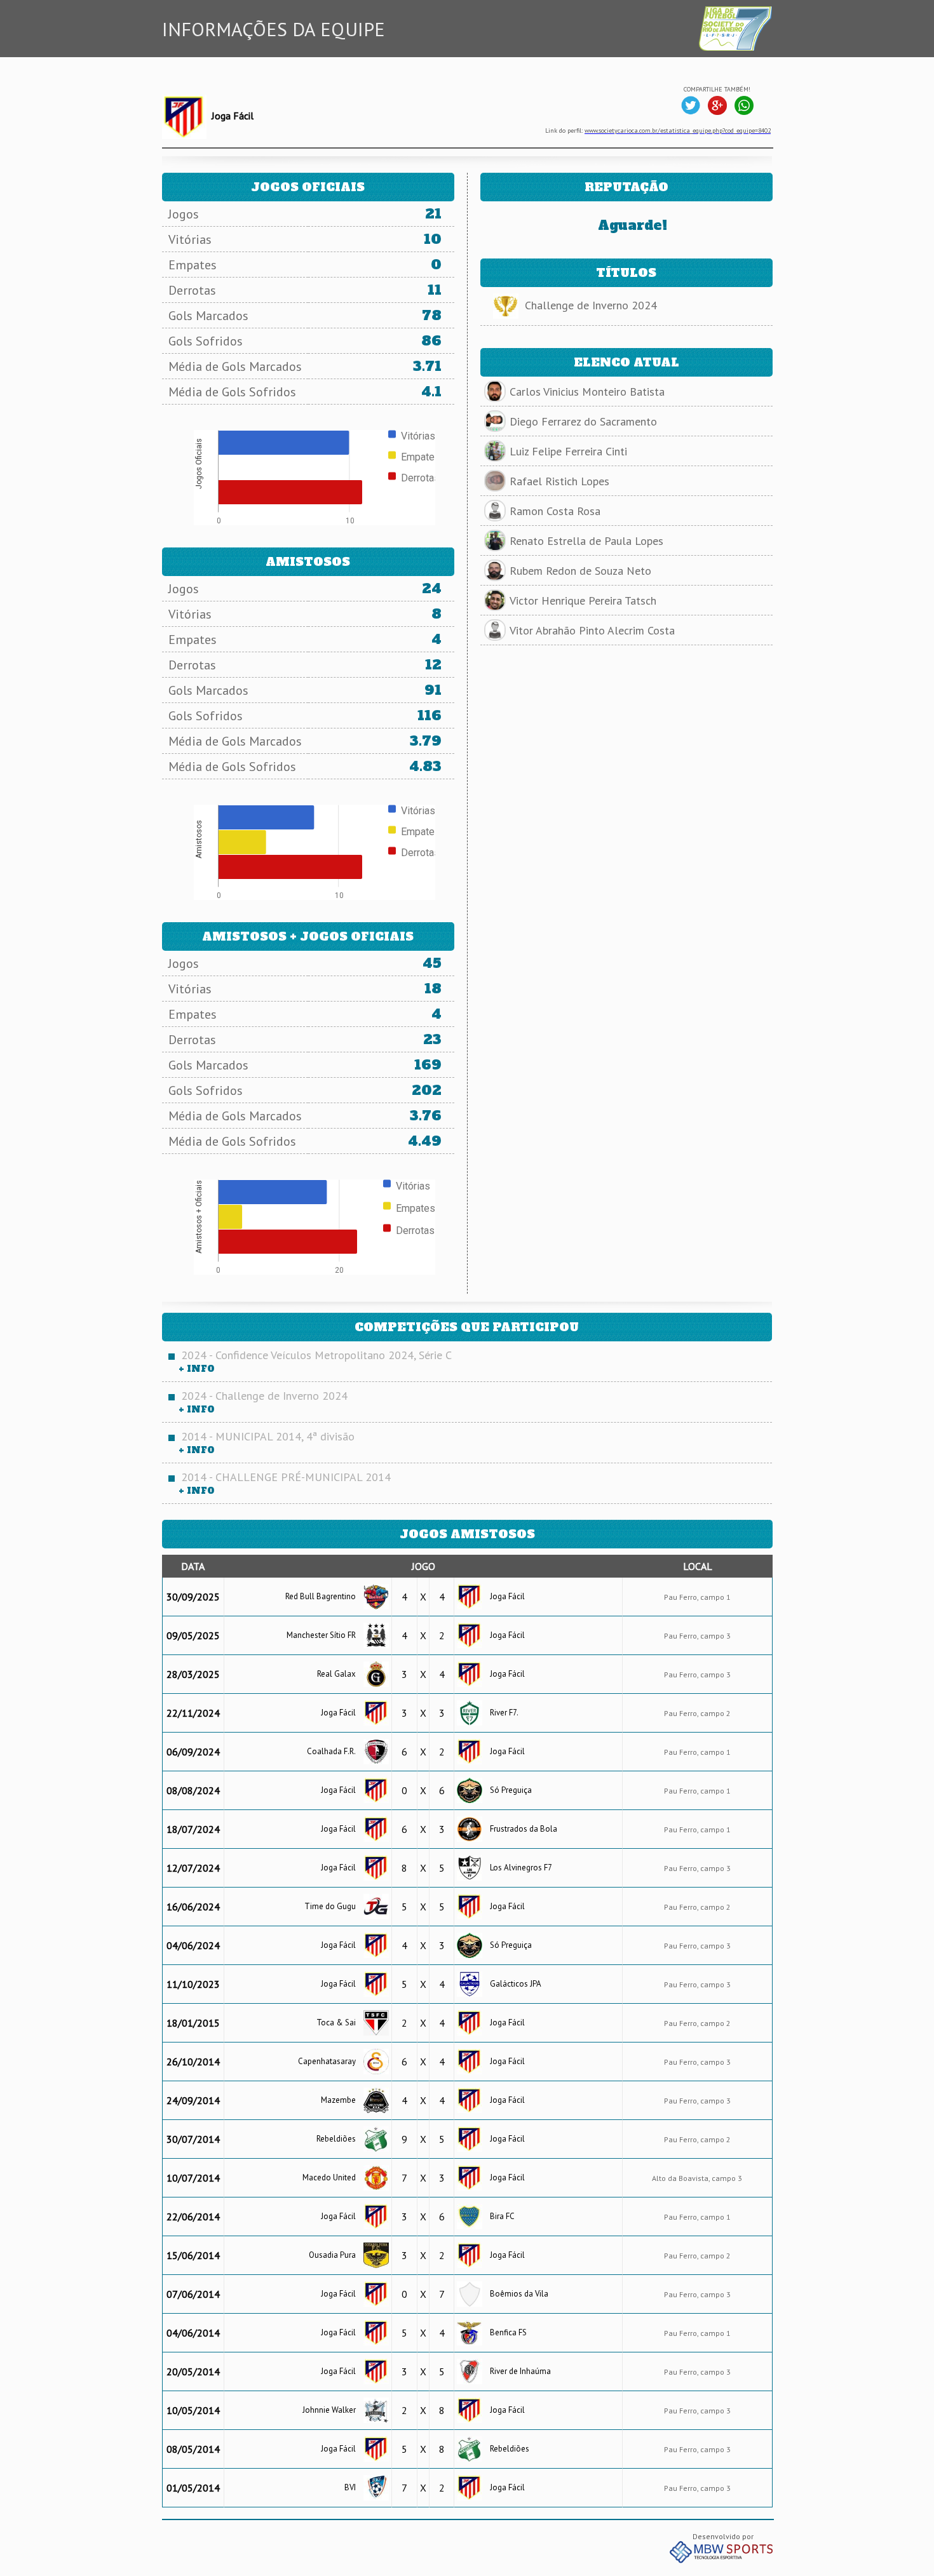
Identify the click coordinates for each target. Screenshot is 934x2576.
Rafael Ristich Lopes (559, 481)
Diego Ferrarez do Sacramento (583, 421)
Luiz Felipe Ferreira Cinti (568, 451)
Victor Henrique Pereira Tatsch (583, 600)
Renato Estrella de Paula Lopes (586, 541)
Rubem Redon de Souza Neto (580, 571)
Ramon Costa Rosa (555, 511)
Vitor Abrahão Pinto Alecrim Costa (592, 630)
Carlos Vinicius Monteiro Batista (587, 392)
